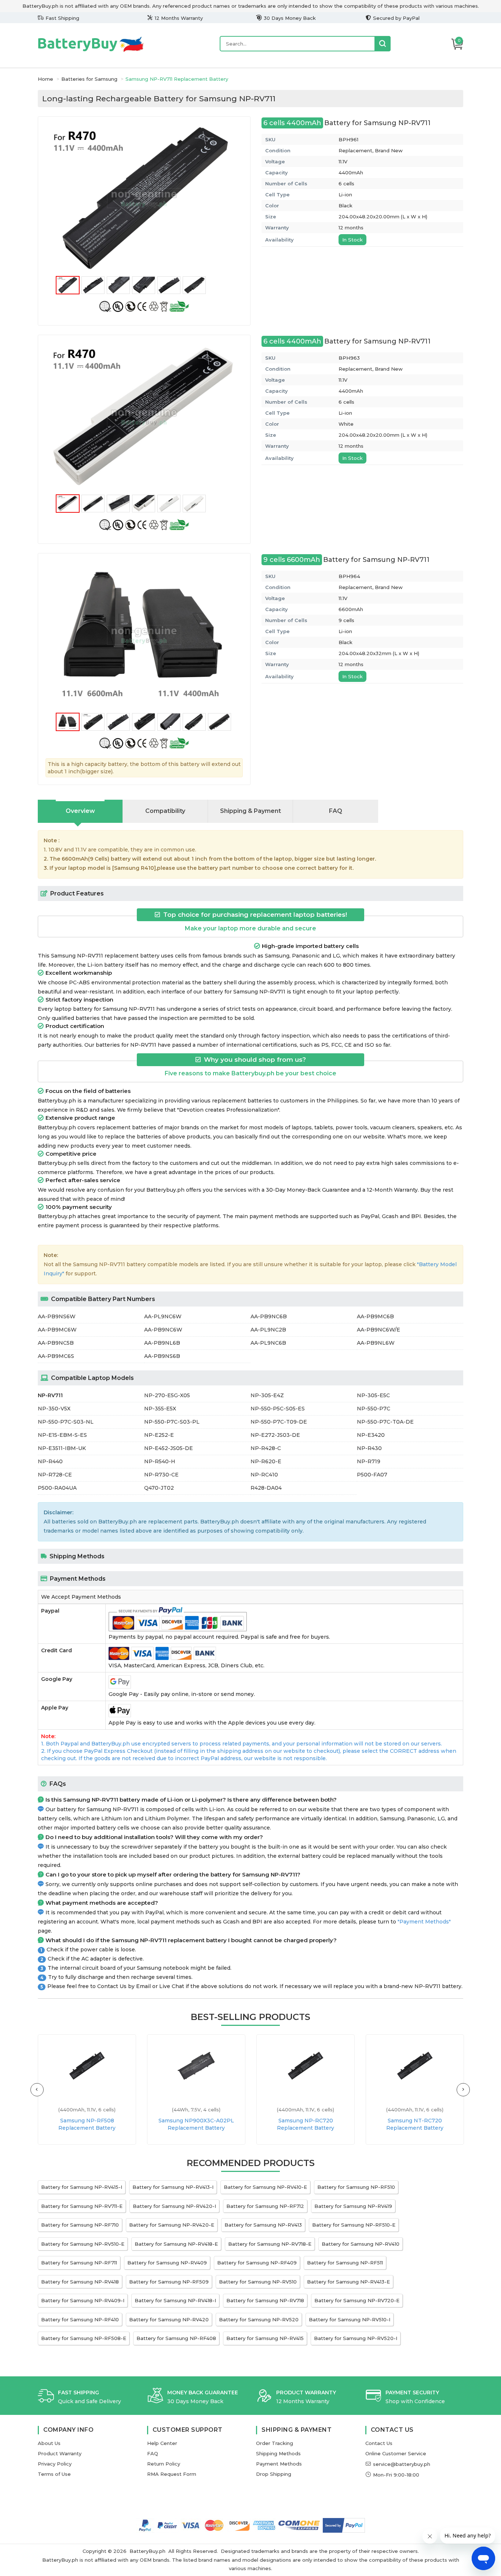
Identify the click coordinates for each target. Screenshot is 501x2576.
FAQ (336, 811)
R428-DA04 (266, 1488)
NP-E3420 (371, 1435)
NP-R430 (369, 1448)
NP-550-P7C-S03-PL (172, 1422)
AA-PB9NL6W (376, 1343)
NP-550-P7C (374, 1409)
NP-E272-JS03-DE (275, 1435)
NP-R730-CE (161, 1475)
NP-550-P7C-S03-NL (66, 1422)
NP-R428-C (266, 1448)
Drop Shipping (274, 2474)
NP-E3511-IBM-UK (62, 1448)
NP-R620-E (266, 1461)
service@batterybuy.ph (402, 2464)
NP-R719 (369, 1461)
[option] (144, 198)
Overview (80, 811)
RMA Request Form (172, 2474)
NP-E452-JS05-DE (169, 1448)
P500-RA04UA (57, 1488)
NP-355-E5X (160, 1409)
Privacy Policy (55, 2464)
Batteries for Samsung (89, 79)
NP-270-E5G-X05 (167, 1395)
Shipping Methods (278, 2453)
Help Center (162, 2443)
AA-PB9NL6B (162, 1343)
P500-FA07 (372, 1475)
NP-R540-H (160, 1461)
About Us (49, 2443)
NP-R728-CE (55, 1475)
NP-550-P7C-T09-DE (279, 1422)
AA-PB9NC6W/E (379, 1330)
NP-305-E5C (373, 1395)
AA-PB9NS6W (57, 1316)
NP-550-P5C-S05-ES (278, 1409)
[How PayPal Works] (344, 2525)
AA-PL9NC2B (268, 1330)
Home (45, 79)
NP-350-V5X (54, 1409)
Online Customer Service (396, 2453)
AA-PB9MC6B (375, 1316)
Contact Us (379, 2443)
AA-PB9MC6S (56, 1356)
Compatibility (165, 811)
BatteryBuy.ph (147, 2551)
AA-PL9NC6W (163, 1316)
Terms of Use (54, 2474)
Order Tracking (275, 2443)
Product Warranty (60, 2453)
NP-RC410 (264, 1475)
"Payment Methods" (424, 1922)
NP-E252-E (159, 1435)
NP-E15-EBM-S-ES (62, 1435)
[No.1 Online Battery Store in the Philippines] (91, 51)
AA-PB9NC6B (269, 1316)
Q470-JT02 (159, 1488)
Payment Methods (279, 2464)
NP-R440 (50, 1461)
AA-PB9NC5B (56, 1343)
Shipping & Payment (251, 811)
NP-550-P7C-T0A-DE (385, 1422)
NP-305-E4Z (267, 1395)
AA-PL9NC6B (268, 1343)
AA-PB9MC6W (57, 1330)
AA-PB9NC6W (163, 1330)
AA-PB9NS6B (162, 1356)
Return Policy (164, 2464)
